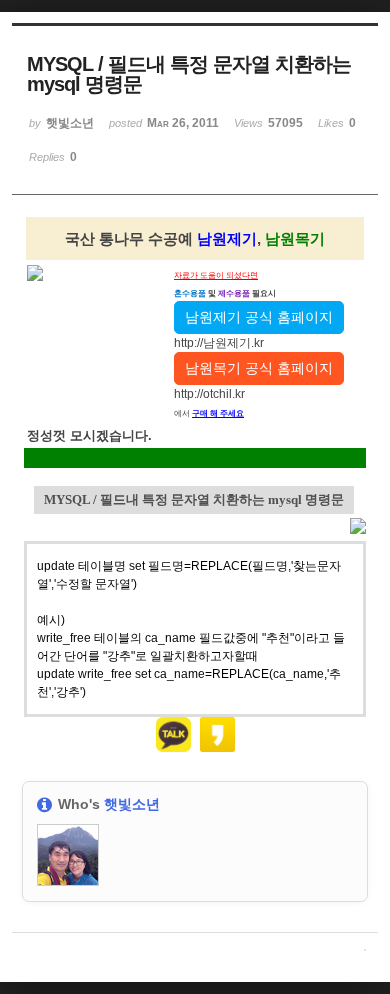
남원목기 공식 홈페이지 (259, 368)
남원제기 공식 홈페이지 (259, 317)
